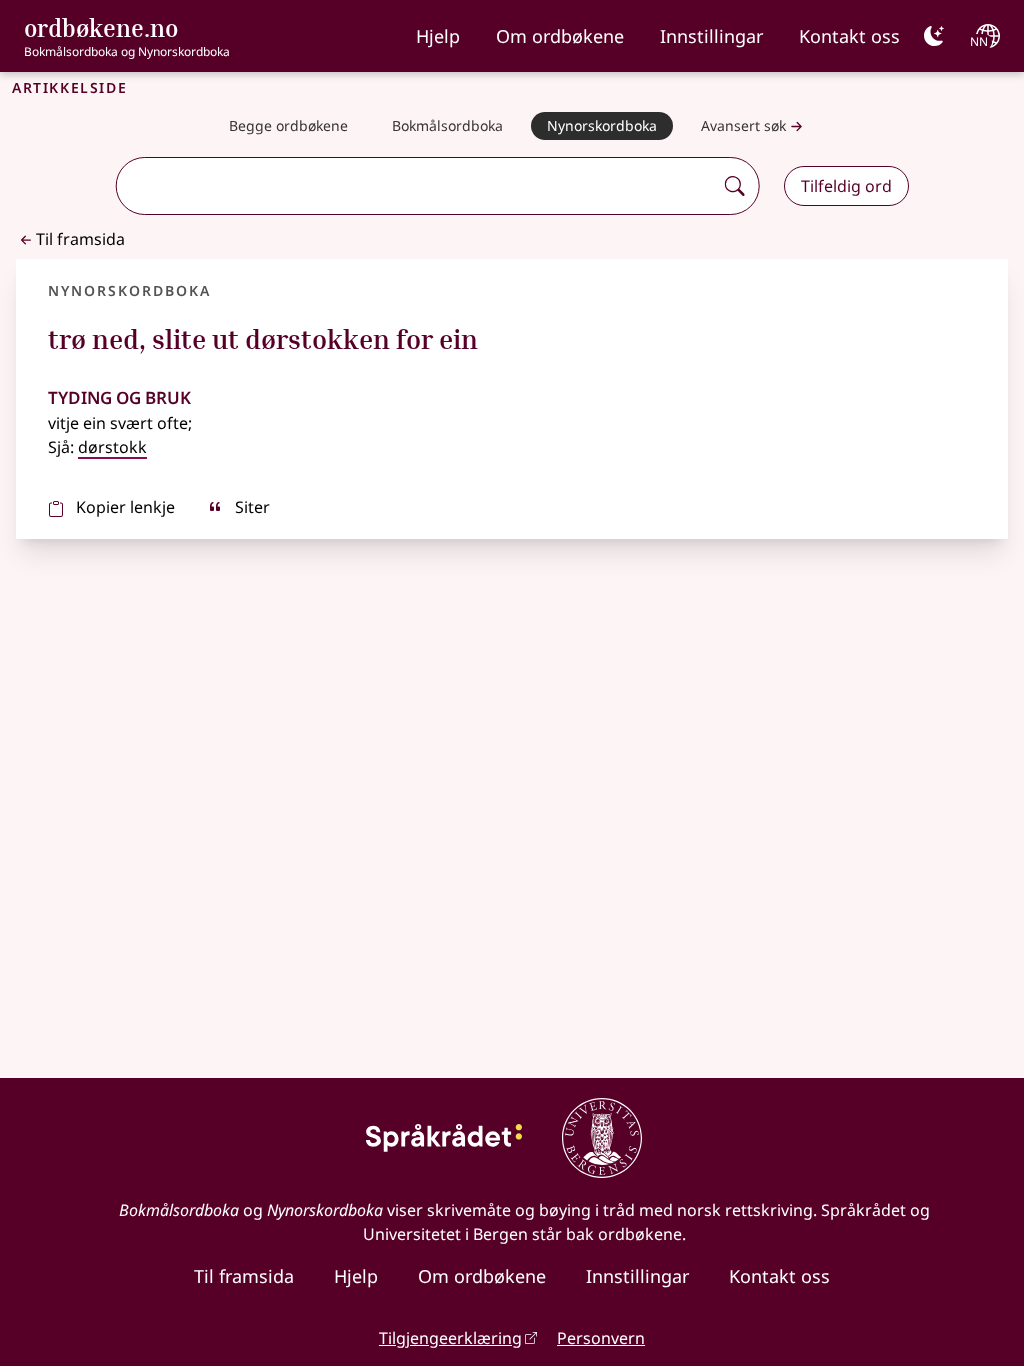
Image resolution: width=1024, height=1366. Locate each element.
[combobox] (416, 186)
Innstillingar (711, 36)
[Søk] (735, 186)
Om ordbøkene (560, 36)
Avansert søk (743, 125)
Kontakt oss (849, 36)
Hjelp (438, 36)
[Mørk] (934, 36)
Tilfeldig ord (846, 186)
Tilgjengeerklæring (450, 1338)
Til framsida (80, 239)
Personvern (601, 1338)
